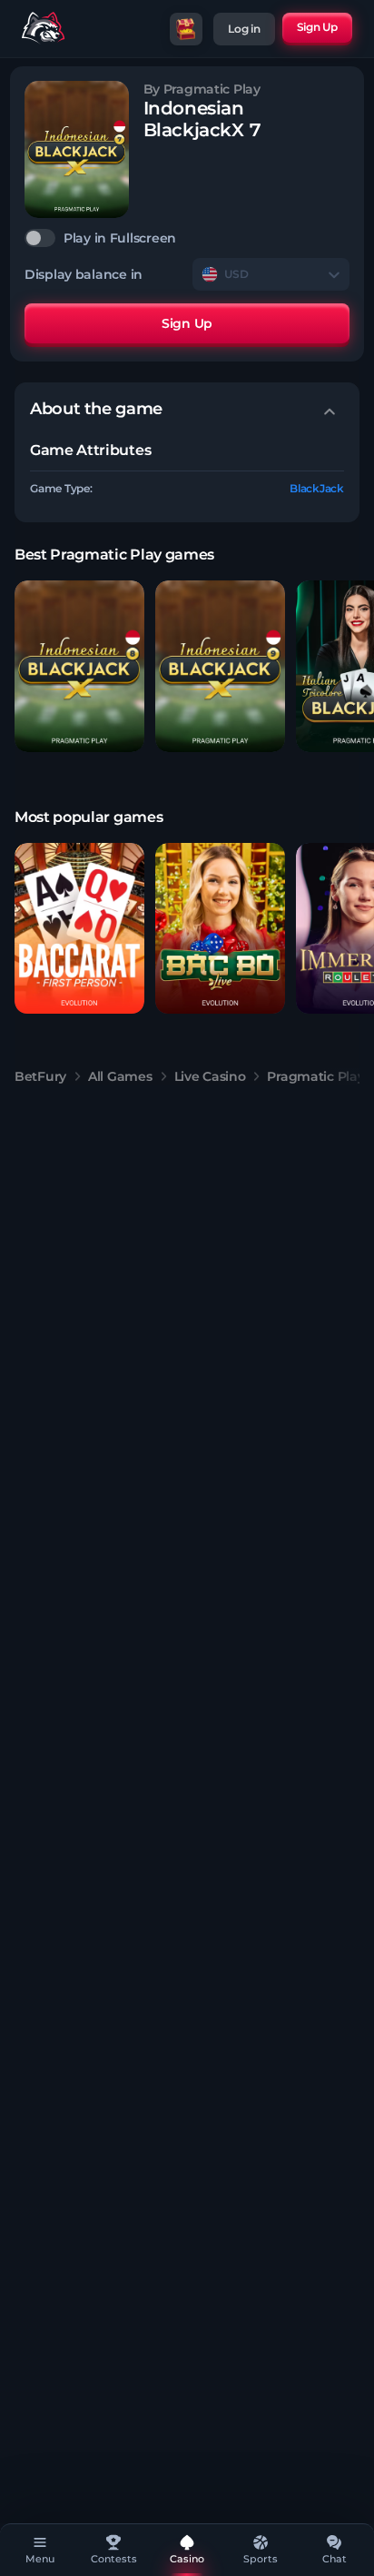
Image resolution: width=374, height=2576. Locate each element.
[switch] (187, 238)
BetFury (40, 1076)
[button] (79, 666)
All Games (120, 1076)
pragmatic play (315, 1076)
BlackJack (317, 488)
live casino (210, 1076)
